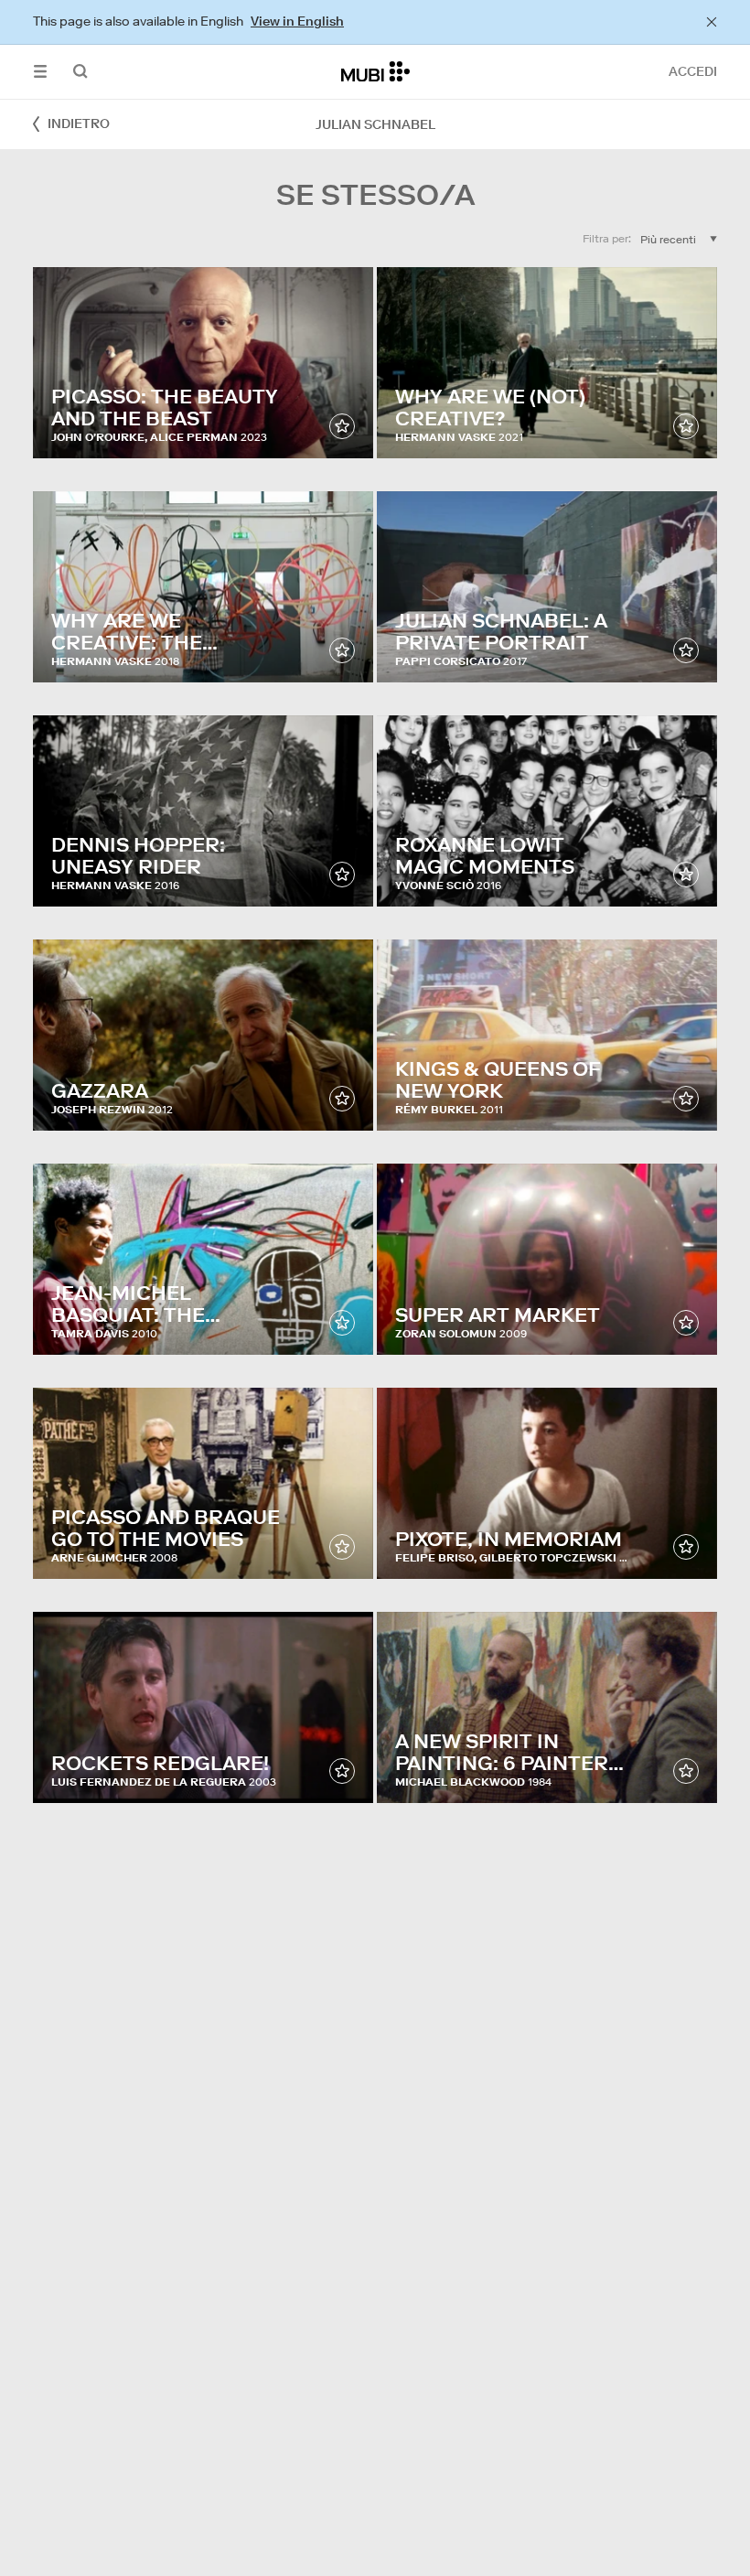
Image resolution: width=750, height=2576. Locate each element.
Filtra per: (607, 238)
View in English (297, 21)
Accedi (693, 71)
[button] (40, 72)
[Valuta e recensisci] (342, 426)
